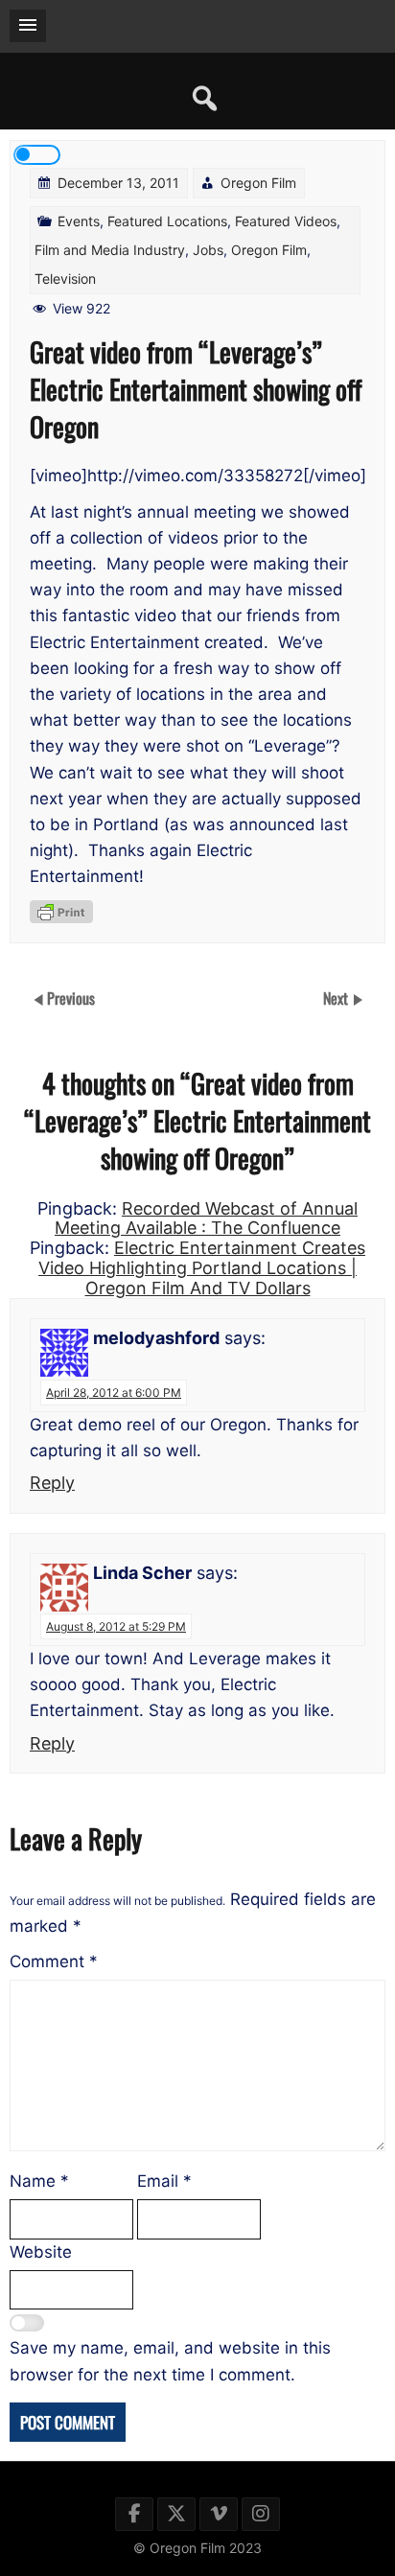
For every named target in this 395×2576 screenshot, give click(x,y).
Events (79, 221)
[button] (28, 26)
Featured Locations (167, 221)
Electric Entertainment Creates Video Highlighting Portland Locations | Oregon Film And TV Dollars (202, 1267)
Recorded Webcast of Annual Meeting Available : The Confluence (206, 1218)
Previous (71, 997)
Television (65, 278)
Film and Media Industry (110, 250)
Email (164, 2181)
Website (41, 2252)
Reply (52, 1483)
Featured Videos (286, 221)
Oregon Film (258, 183)
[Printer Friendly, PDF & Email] (61, 912)
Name (39, 2181)
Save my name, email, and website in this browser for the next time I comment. (170, 2361)
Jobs (208, 250)
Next (337, 997)
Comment (54, 1961)
